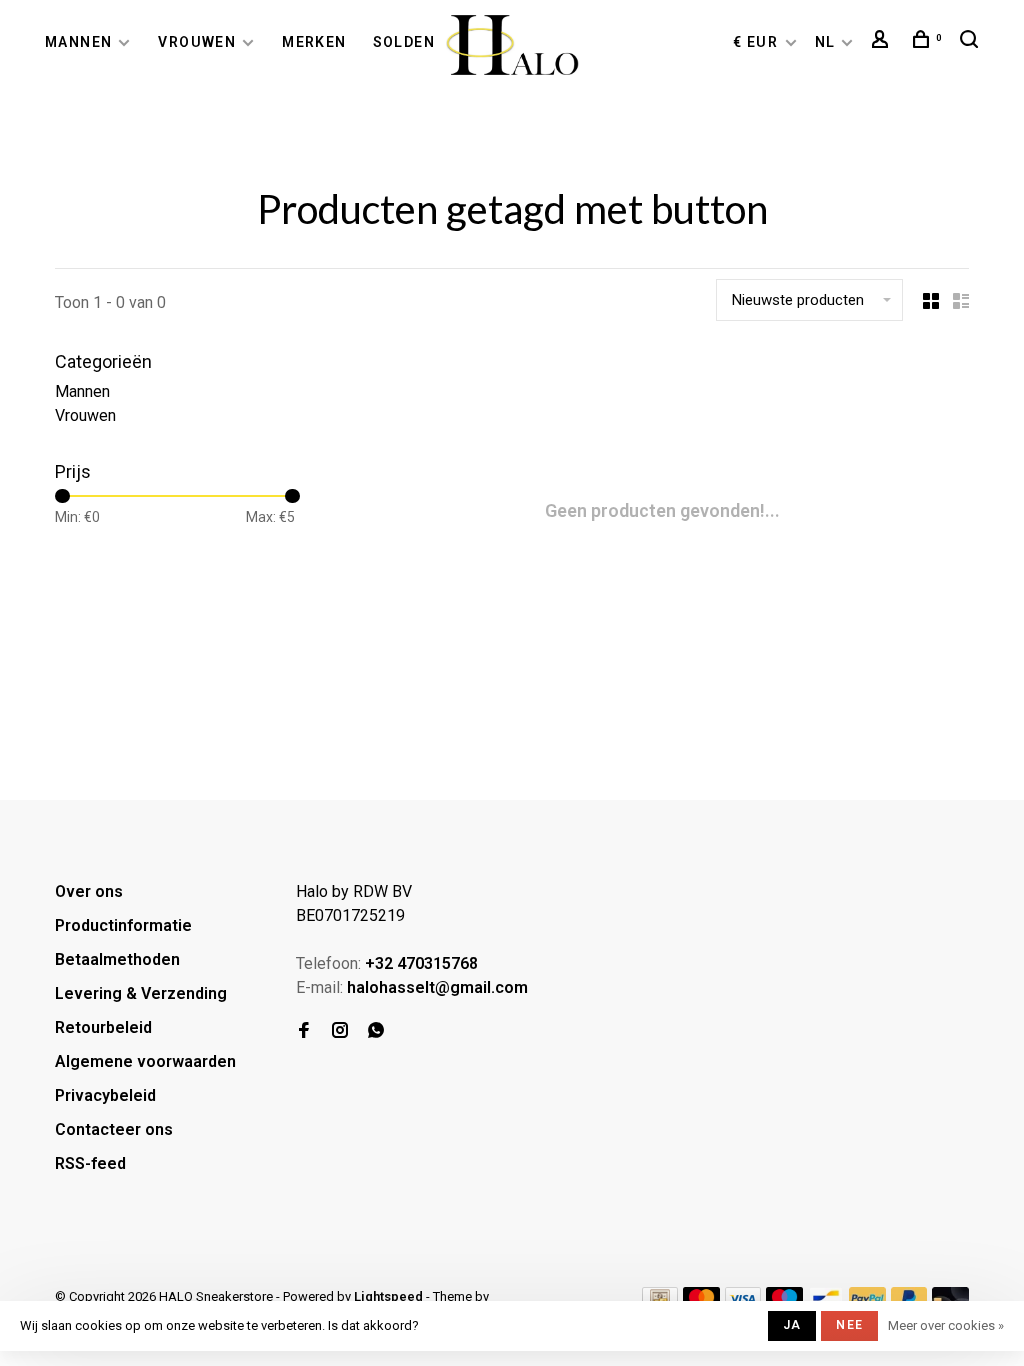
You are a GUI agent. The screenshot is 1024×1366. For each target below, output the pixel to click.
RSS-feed (90, 1163)
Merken (314, 42)
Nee (849, 1325)
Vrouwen (197, 42)
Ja (792, 1325)
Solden (404, 42)
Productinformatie (123, 925)
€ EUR (757, 42)
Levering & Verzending (141, 993)
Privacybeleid (105, 1095)
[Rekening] (883, 42)
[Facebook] (304, 1031)
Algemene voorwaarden (145, 1061)
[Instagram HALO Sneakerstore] (340, 1031)
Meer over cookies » (946, 1325)
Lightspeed (388, 1296)
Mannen (78, 42)
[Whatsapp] (376, 1031)
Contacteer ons (114, 1129)
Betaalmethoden (117, 959)
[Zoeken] (972, 42)
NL (825, 42)
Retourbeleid (103, 1027)
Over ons (89, 891)
